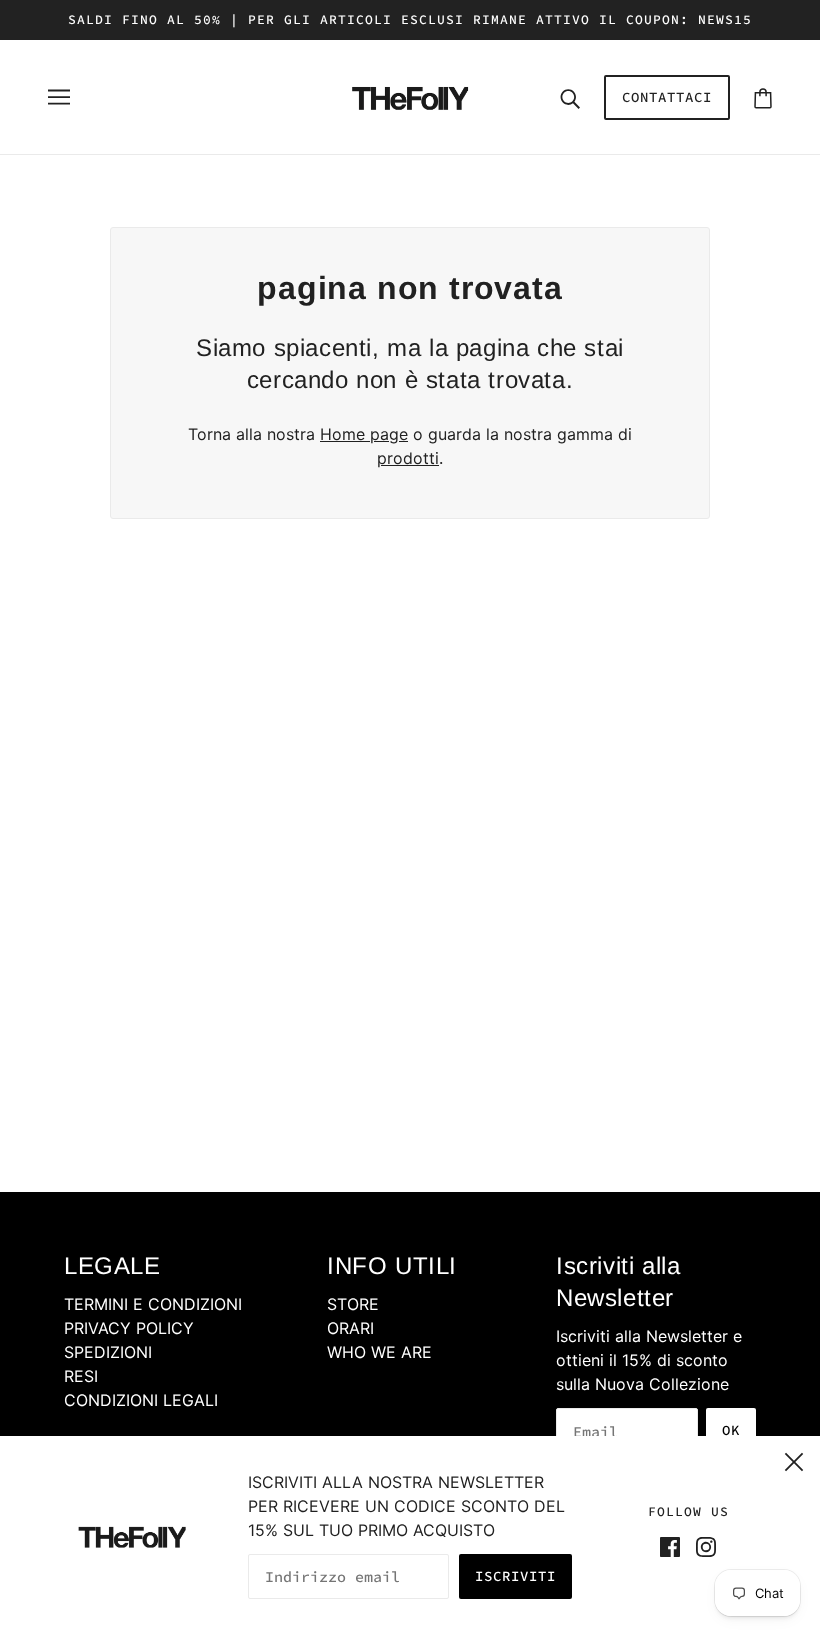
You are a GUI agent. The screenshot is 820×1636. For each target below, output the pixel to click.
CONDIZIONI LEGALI (141, 1400)
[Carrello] (763, 97)
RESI (81, 1376)
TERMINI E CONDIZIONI (153, 1304)
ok (731, 1430)
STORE (353, 1304)
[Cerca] (570, 97)
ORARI (350, 1328)
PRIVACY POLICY (129, 1328)
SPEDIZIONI (108, 1352)
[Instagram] (702, 1545)
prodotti (408, 458)
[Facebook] (674, 1545)
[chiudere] (794, 1459)
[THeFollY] (410, 95)
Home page (364, 434)
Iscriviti (515, 1576)
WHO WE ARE (379, 1352)
